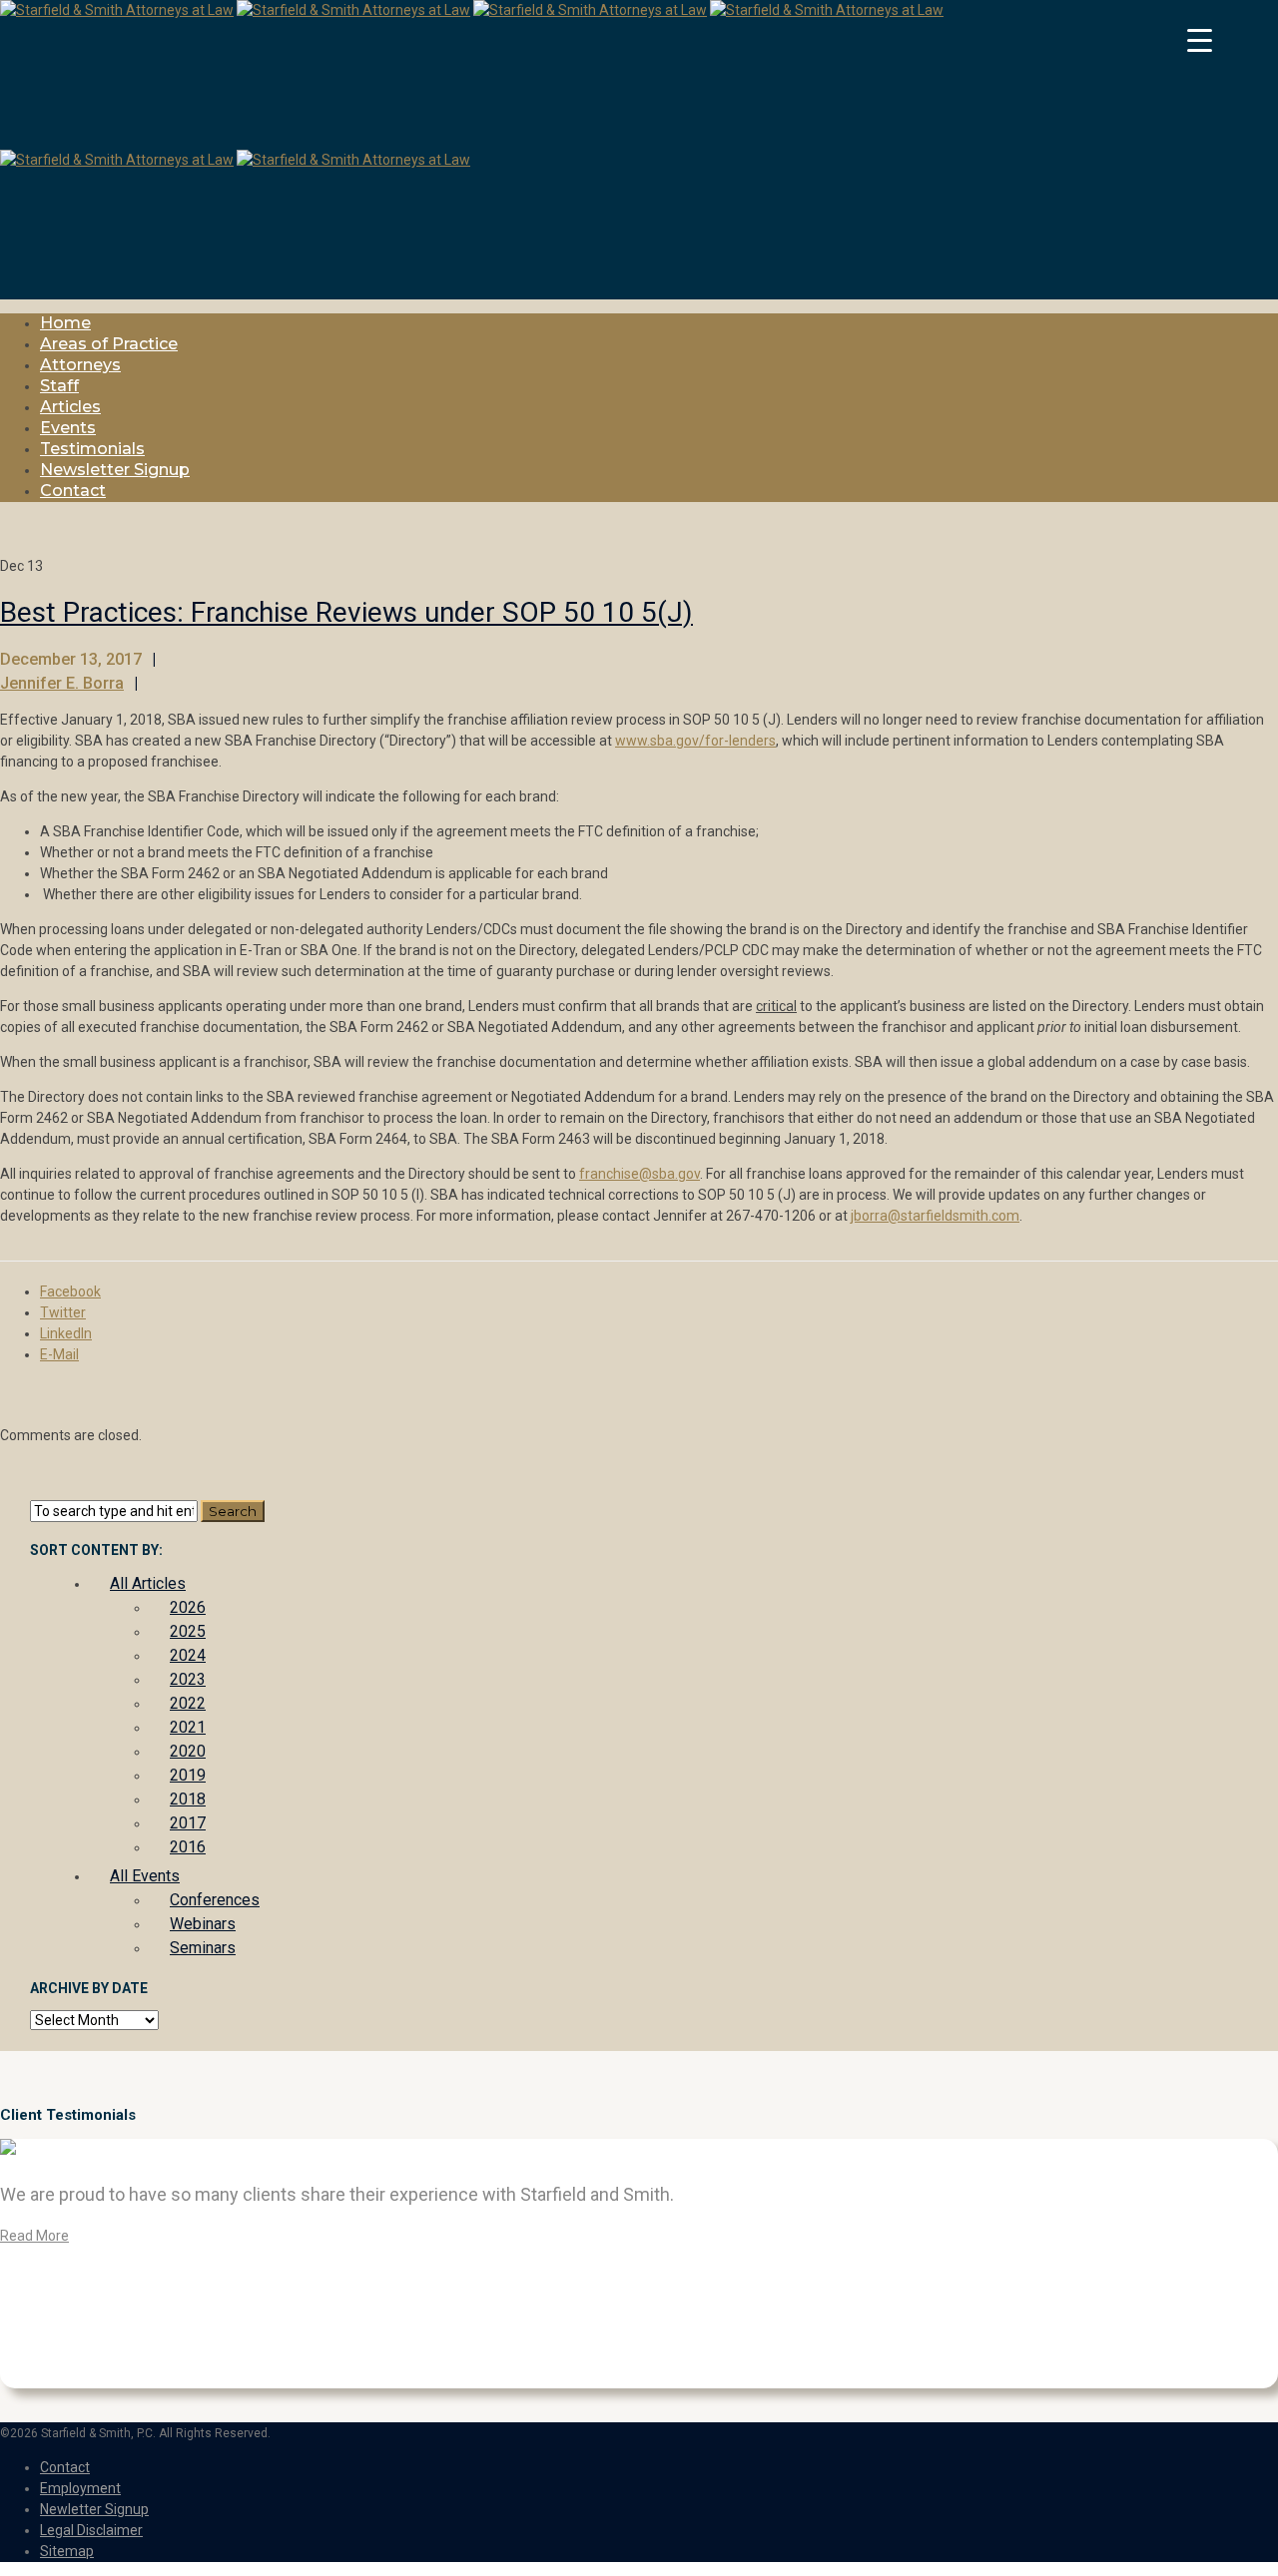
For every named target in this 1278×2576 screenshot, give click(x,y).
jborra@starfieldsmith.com (935, 1216)
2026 (188, 1607)
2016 (188, 1847)
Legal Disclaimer (91, 2530)
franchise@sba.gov (639, 1174)
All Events (145, 1876)
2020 (188, 1751)
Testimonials (92, 449)
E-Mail (59, 1354)
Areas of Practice (109, 344)
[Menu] (1199, 40)
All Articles (148, 1583)
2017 (188, 1823)
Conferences (215, 1900)
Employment (80, 2488)
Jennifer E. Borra (62, 683)
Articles (70, 407)
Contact (73, 491)
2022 (188, 1703)
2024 (188, 1655)
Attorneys (80, 365)
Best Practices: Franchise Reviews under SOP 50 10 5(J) (346, 612)
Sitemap (67, 2551)
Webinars (203, 1924)
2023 (188, 1679)
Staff (59, 386)
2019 (188, 1775)
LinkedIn (66, 1333)
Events (68, 428)
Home (65, 323)
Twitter (63, 1312)
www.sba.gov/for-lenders (695, 741)
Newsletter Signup (115, 470)
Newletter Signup (94, 2509)
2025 (188, 1631)
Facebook (70, 1291)
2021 (188, 1727)
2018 (188, 1799)
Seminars (203, 1948)
